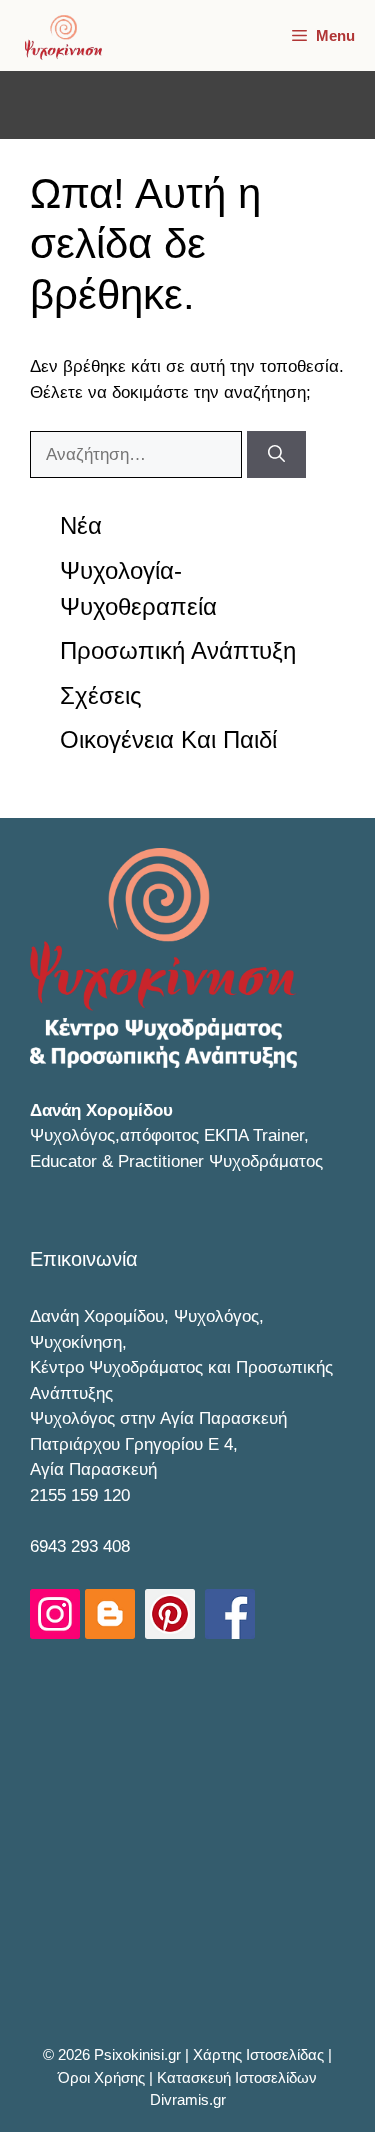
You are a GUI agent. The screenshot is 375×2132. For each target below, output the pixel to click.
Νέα (81, 525)
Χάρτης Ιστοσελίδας (260, 2054)
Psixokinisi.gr (139, 2054)
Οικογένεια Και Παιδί (168, 739)
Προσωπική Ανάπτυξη (178, 650)
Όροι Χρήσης (103, 2077)
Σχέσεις (101, 695)
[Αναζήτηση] (276, 455)
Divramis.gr (188, 2099)
